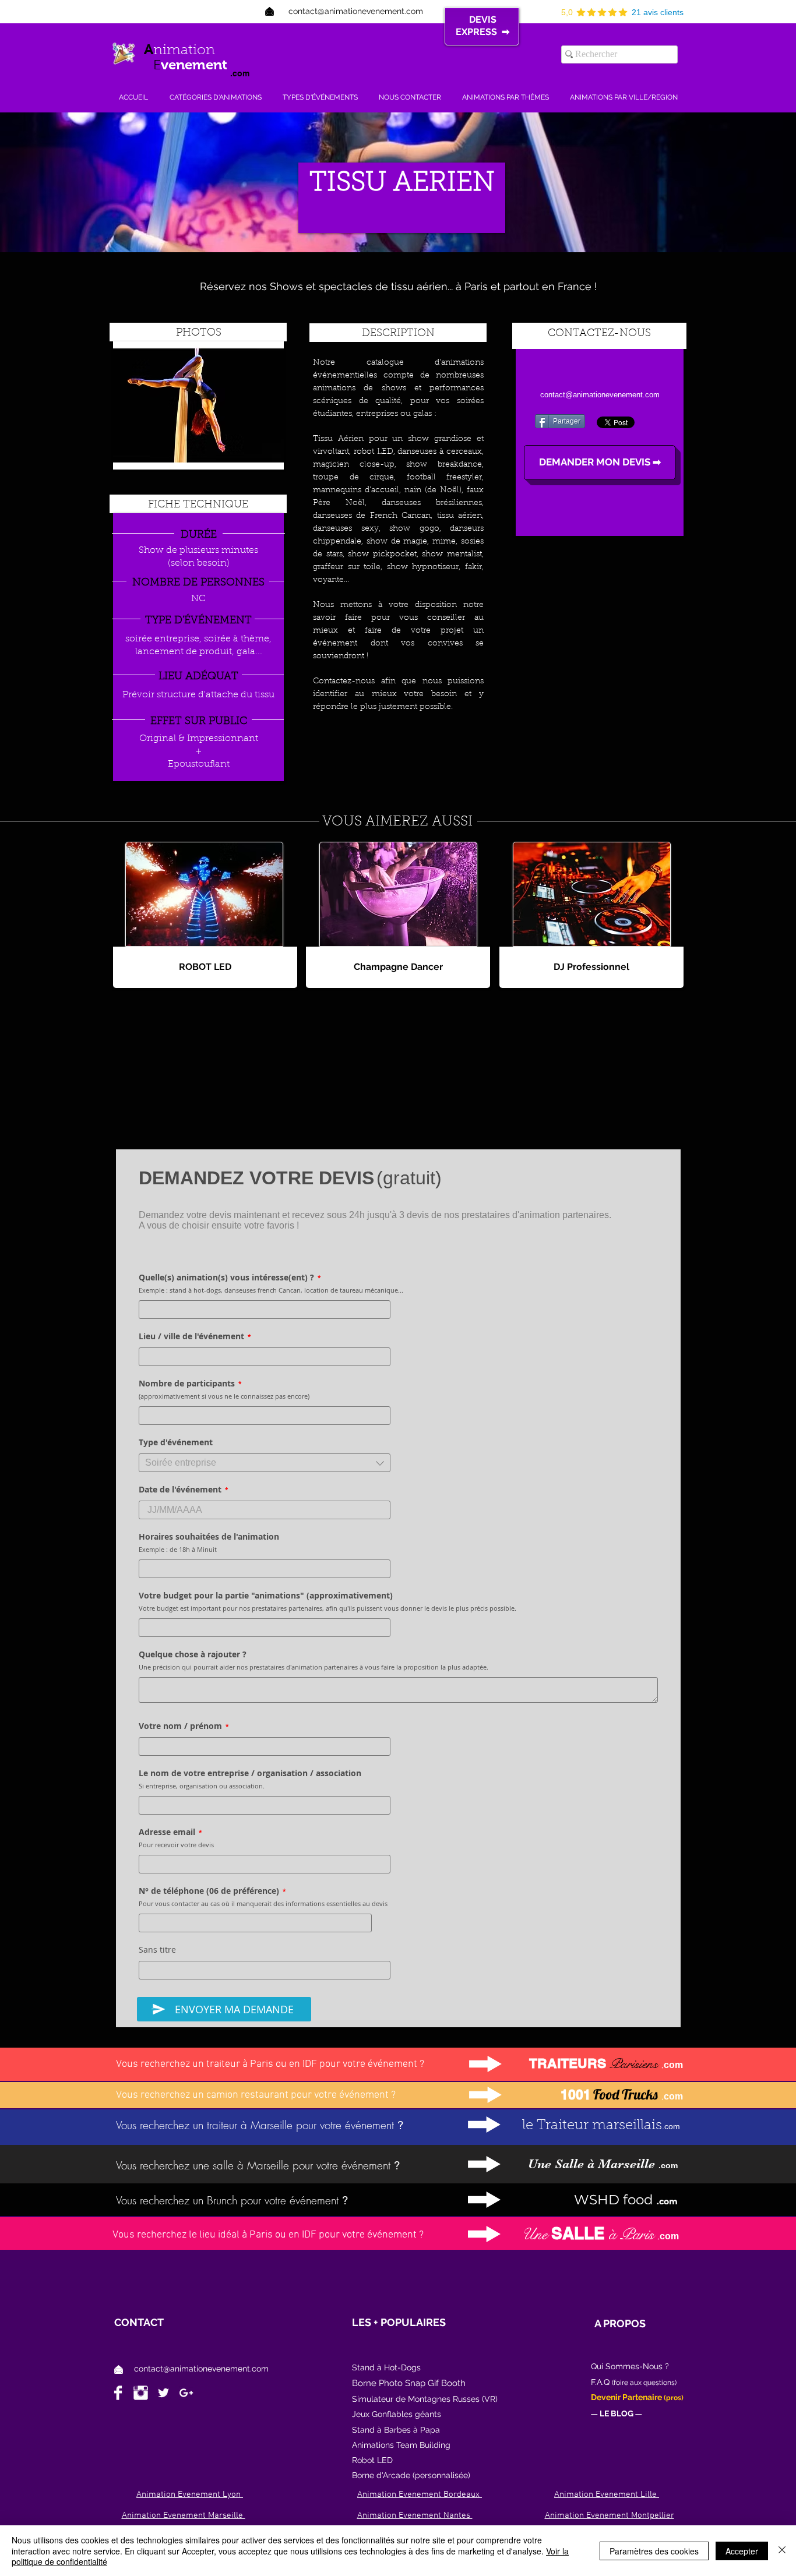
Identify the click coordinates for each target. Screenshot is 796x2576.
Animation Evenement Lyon (190, 2494)
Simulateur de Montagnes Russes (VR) (425, 2399)
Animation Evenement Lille (607, 2494)
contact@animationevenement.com (201, 2369)
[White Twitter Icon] (163, 2393)
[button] (591, 967)
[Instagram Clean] (141, 2393)
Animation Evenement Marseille (184, 2515)
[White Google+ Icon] (186, 2393)
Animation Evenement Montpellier (610, 2515)
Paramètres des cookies (654, 2551)
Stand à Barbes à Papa (396, 2430)
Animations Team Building (401, 2445)
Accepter (742, 2551)
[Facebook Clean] (118, 2393)
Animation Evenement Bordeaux (420, 2494)
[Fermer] (782, 2551)
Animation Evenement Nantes (415, 2515)
